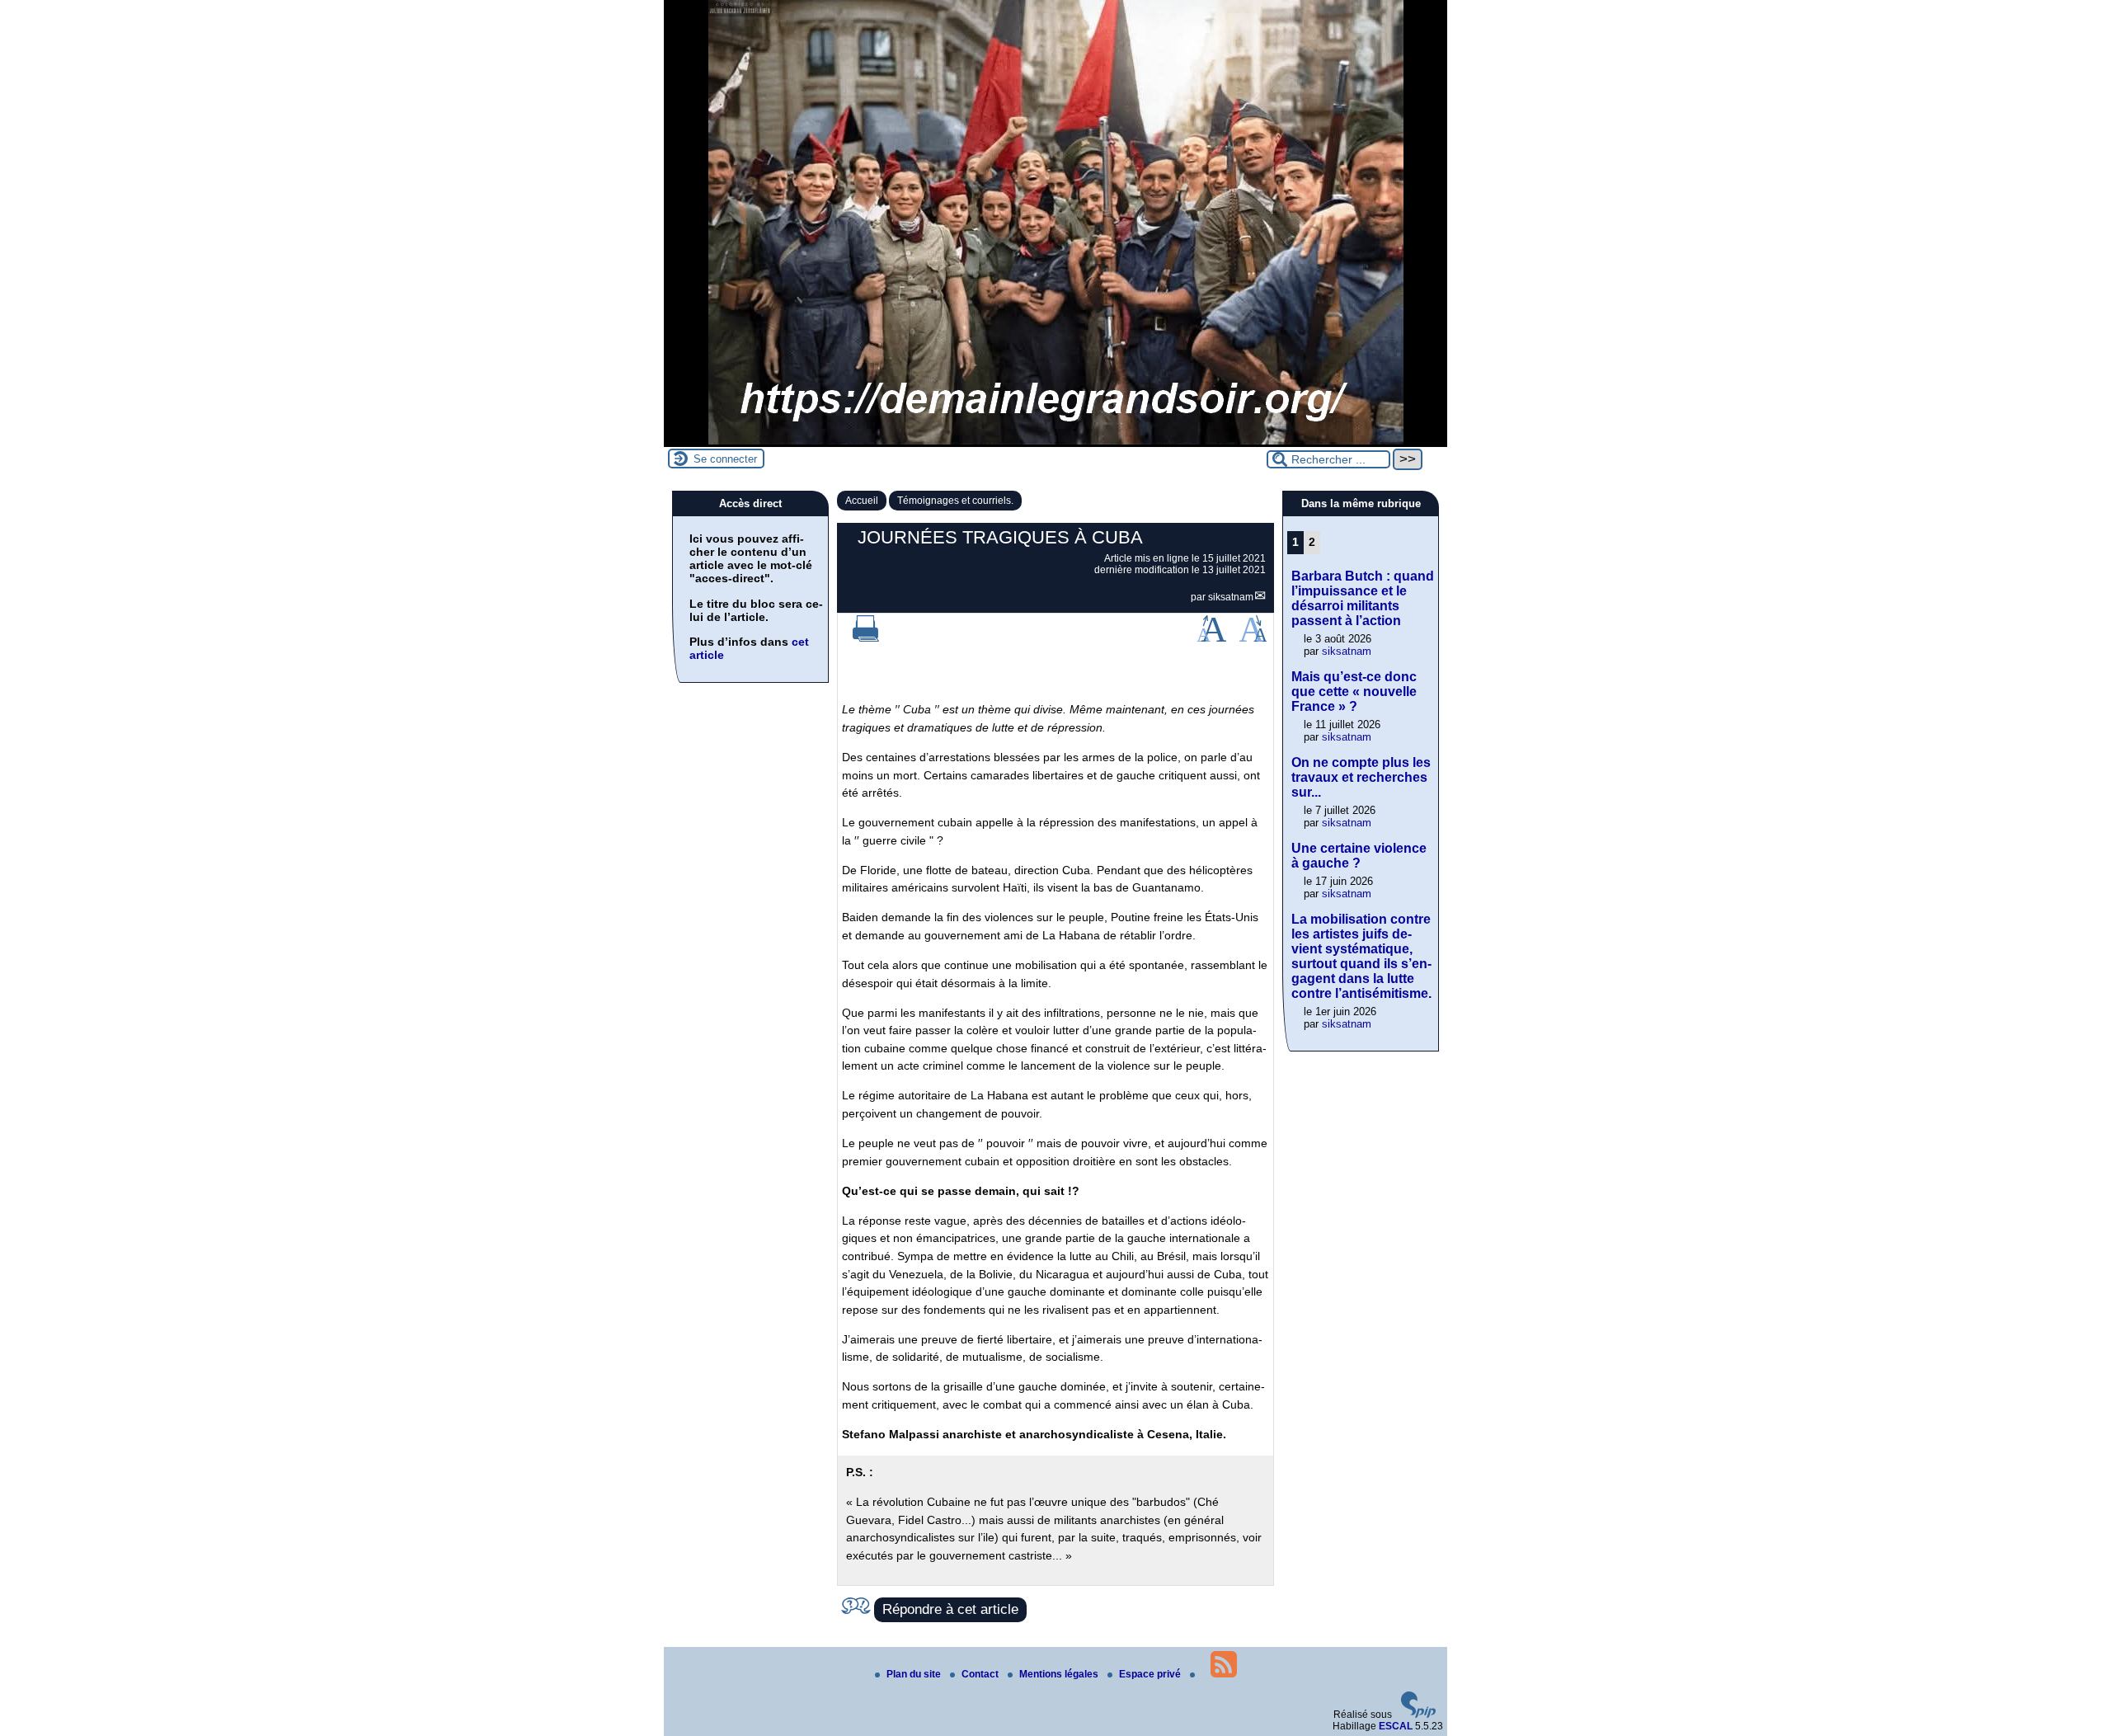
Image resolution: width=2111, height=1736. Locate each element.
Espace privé (1151, 1674)
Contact (981, 1674)
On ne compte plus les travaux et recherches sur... (1361, 777)
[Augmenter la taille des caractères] (1211, 638)
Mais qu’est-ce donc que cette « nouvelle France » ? (1354, 692)
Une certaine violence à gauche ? (1359, 856)
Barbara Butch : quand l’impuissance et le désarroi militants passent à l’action (1363, 598)
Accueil (862, 501)
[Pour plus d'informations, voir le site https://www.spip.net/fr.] (1418, 1715)
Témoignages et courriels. (955, 501)
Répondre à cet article (950, 1609)
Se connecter (725, 459)
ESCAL (1396, 1726)
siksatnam (1231, 597)
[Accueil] (1056, 441)
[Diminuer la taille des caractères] (1253, 638)
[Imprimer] (866, 638)
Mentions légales (1060, 1674)
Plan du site (915, 1674)
